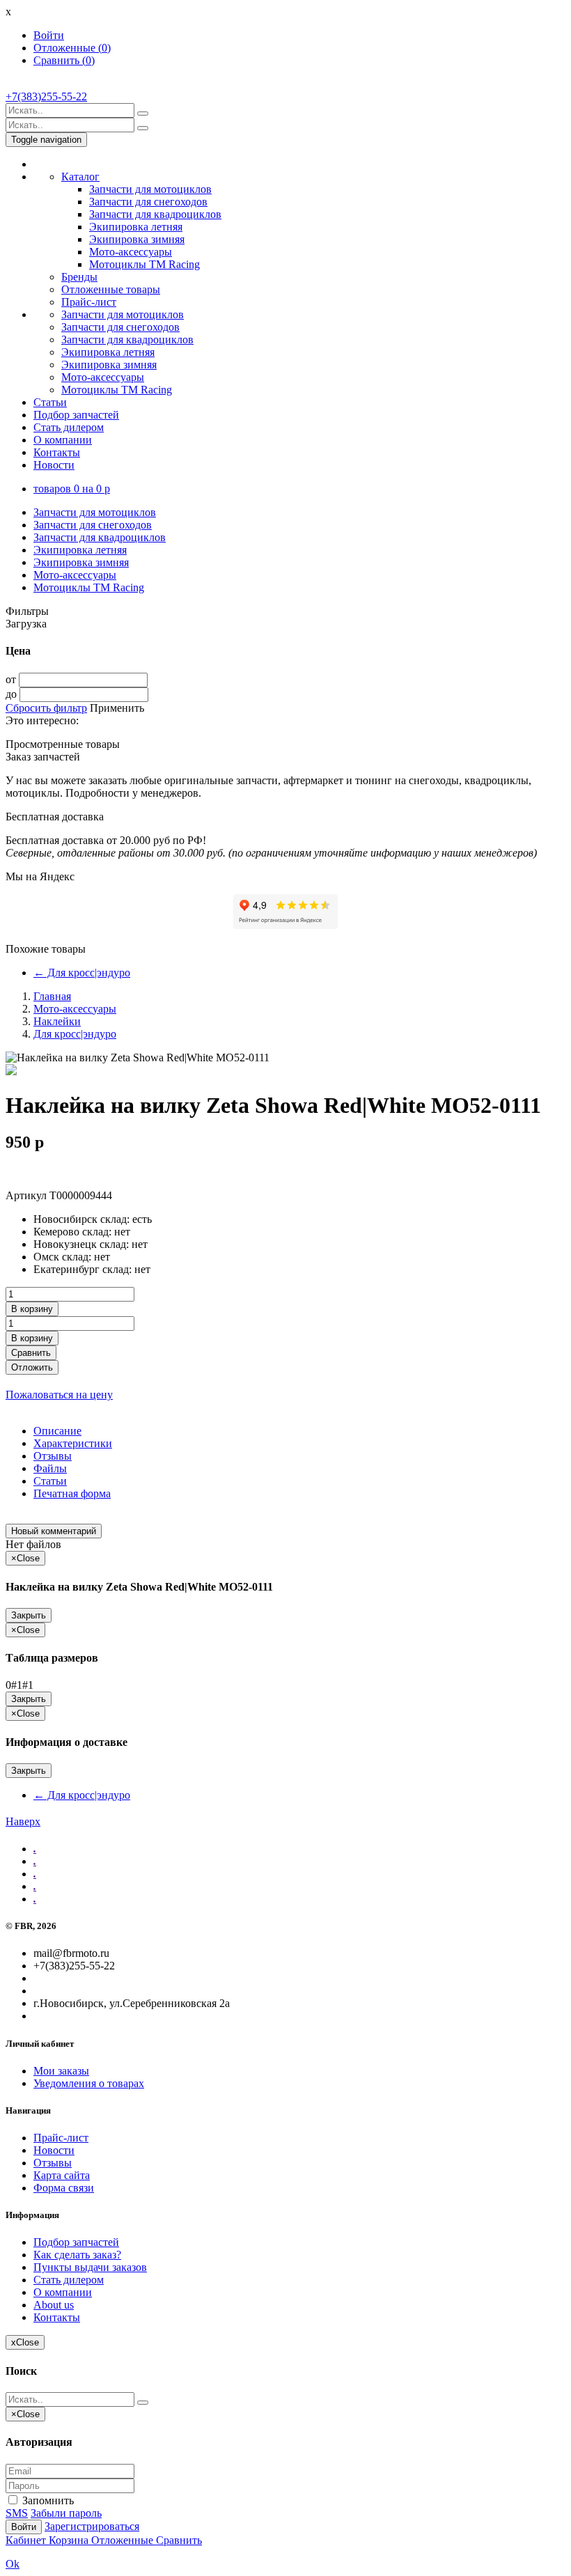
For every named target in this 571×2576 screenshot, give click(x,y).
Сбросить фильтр (46, 708)
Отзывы (53, 2163)
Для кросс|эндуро (82, 973)
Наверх (23, 1821)
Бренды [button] (79, 277)
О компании (63, 440)
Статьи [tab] (50, 1481)
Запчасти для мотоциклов (150, 189)
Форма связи (64, 2188)
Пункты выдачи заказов (90, 2267)
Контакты (57, 452)
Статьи (50, 402)
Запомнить (47, 2500)
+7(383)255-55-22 (46, 96)
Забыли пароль (66, 2513)
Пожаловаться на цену (59, 1395)
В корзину (32, 1309)
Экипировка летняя (136, 227)
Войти (49, 35)
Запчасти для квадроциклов (155, 214)
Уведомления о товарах (89, 2083)
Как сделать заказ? (77, 2255)
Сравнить (31, 1353)
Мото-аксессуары (131, 252)
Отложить (32, 1367)
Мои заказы (61, 2071)
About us (54, 2305)
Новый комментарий (54, 1531)
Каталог (80, 177)
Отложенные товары (111, 289)
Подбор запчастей (76, 415)
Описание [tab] (57, 1431)
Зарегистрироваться (92, 2526)
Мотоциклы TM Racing (144, 264)
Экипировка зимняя (137, 239)
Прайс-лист (89, 302)
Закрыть (29, 1615)
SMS (17, 2513)
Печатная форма (72, 1493)
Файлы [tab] (50, 1468)
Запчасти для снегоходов (148, 202)
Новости (54, 465)
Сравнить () (64, 60)
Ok (13, 2564)
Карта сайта (62, 2175)
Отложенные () (72, 48)
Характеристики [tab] (73, 1443)
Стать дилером (69, 427)
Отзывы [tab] (53, 1456)
